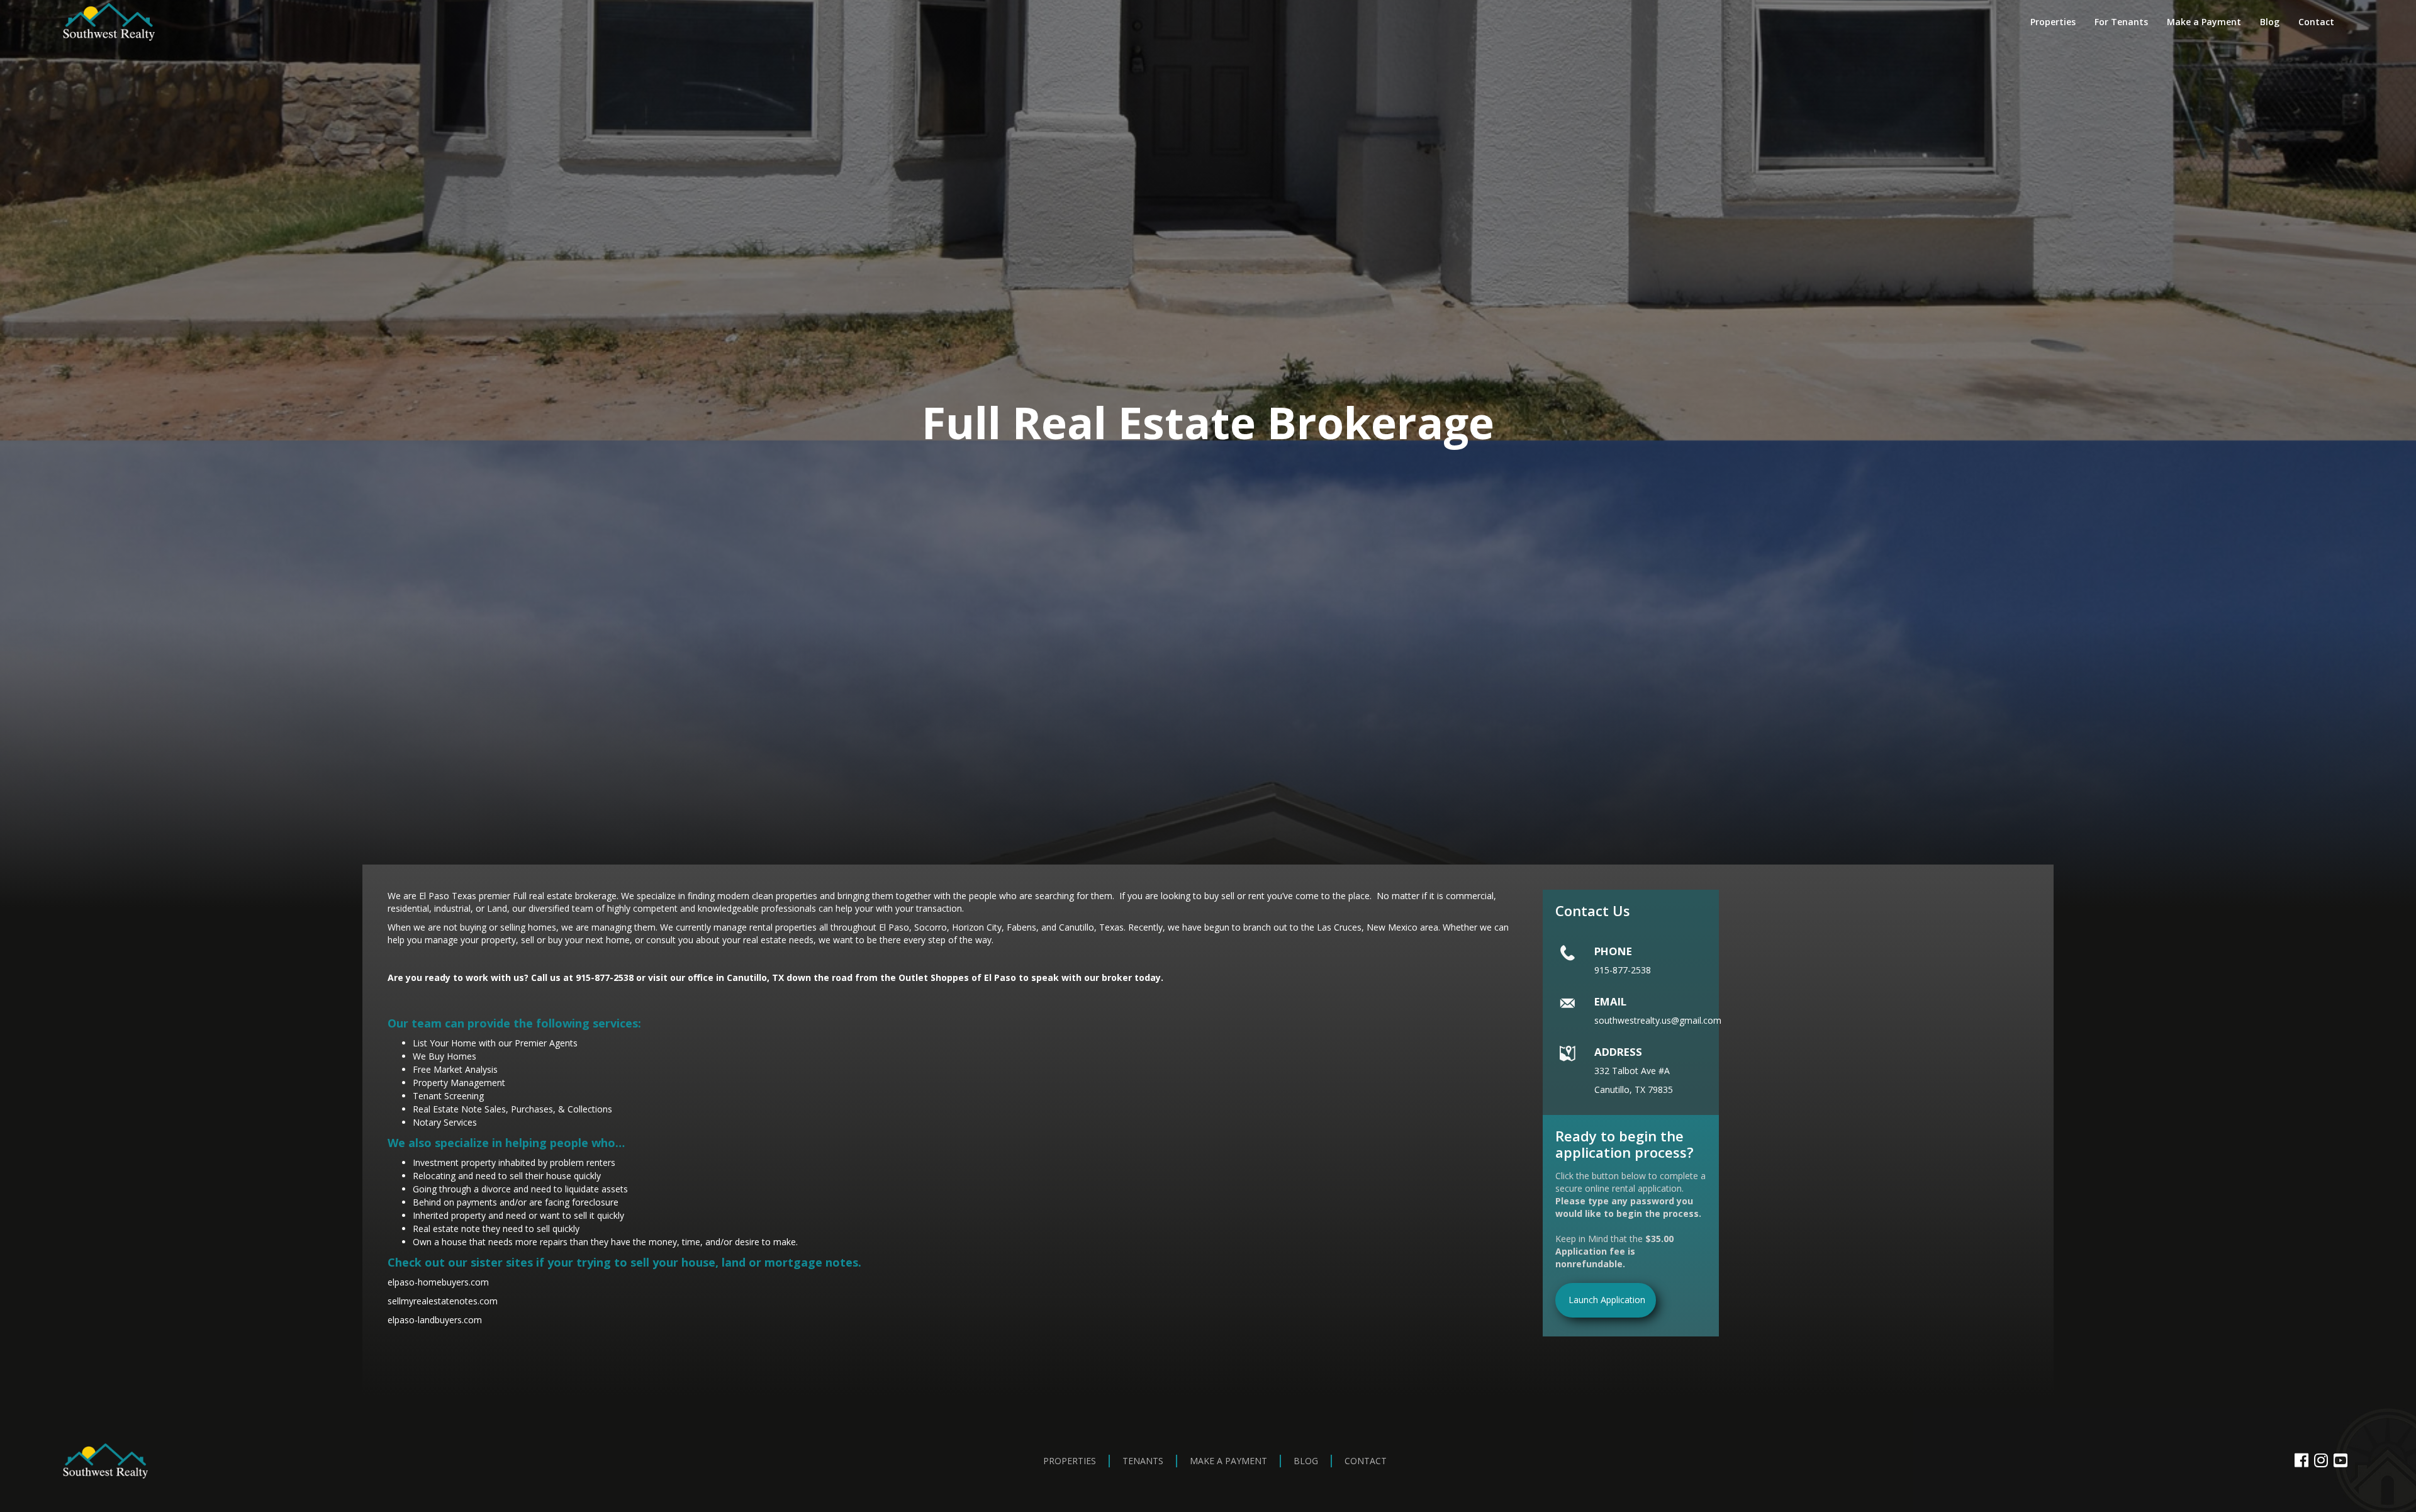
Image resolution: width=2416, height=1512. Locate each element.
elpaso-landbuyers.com (435, 1320)
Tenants (1143, 1461)
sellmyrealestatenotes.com (443, 1301)
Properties (2053, 22)
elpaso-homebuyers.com (438, 1282)
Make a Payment (2204, 22)
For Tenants (2121, 22)
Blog (2270, 22)
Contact (2316, 22)
